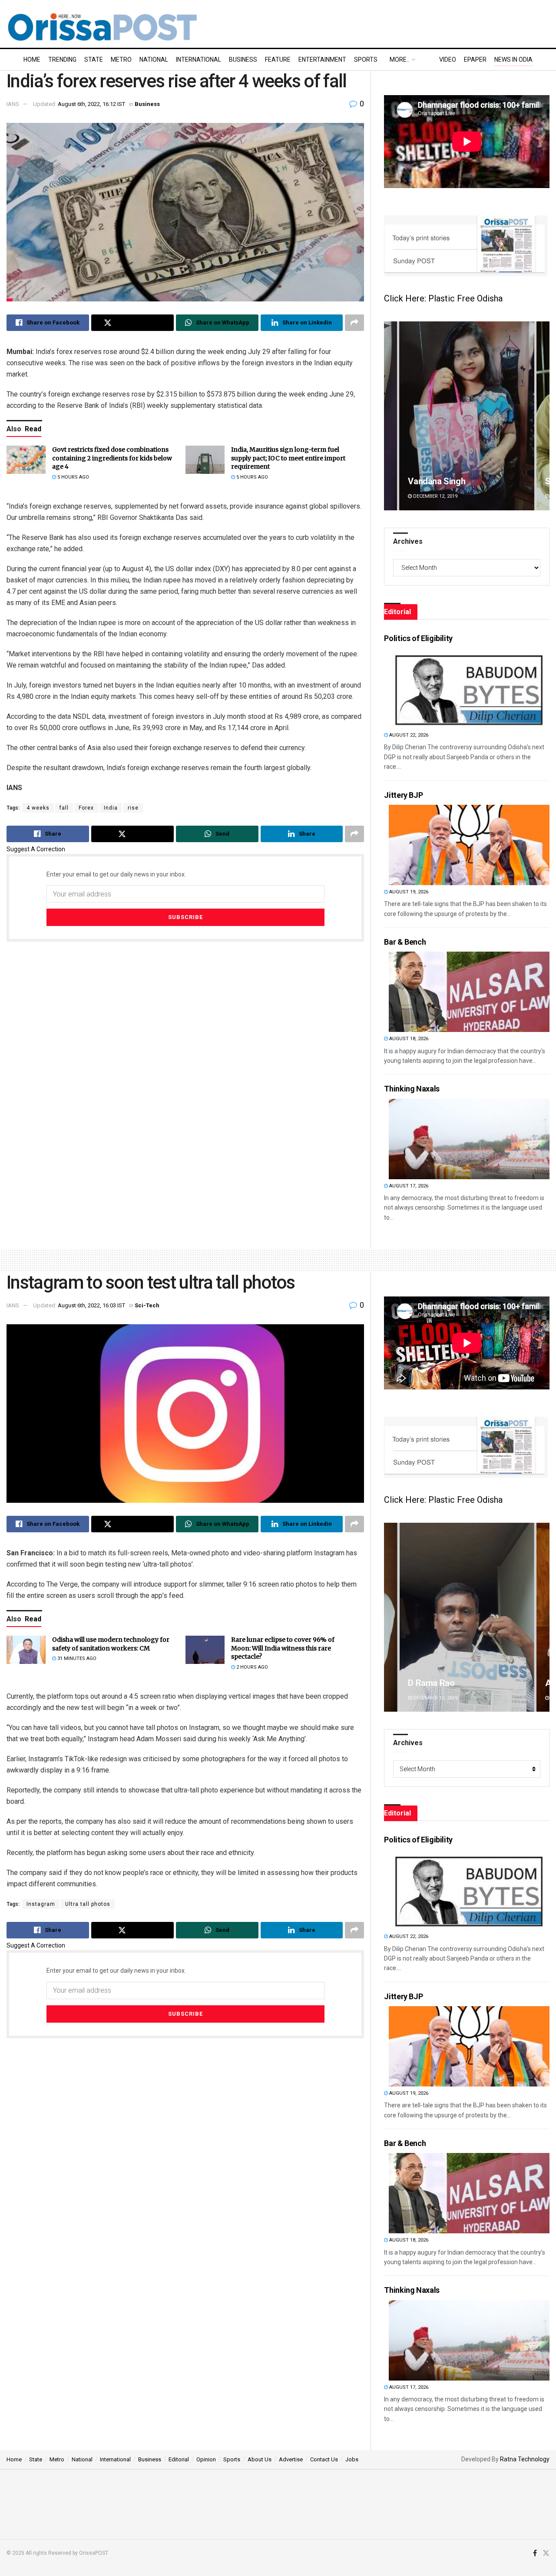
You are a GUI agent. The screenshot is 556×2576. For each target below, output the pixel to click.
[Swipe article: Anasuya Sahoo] (467, 1617)
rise (133, 808)
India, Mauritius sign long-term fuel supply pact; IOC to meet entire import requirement (288, 458)
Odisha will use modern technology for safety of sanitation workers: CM (111, 1644)
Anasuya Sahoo (438, 1683)
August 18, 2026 (408, 1039)
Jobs (352, 2459)
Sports (366, 60)
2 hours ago (252, 1667)
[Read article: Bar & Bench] (469, 992)
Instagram (41, 1904)
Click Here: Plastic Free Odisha (443, 298)
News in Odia (513, 60)
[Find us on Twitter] (546, 2553)
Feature (278, 60)
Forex (86, 808)
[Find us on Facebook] (535, 2553)
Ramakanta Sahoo (443, 481)
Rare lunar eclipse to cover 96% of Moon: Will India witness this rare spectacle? (283, 1648)
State (94, 60)
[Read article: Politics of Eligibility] (469, 688)
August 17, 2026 (408, 1186)
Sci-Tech (147, 1305)
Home (32, 60)
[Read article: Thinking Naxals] (469, 1139)
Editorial (179, 2459)
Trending (62, 60)
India (111, 808)
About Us (260, 2459)
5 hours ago (73, 477)
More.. (399, 60)
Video (448, 60)
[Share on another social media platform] (354, 323)
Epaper (475, 60)
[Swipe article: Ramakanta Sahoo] (467, 416)
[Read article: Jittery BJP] (469, 845)
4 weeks (38, 808)
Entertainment (322, 60)
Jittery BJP (403, 795)
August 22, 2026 (408, 735)
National (154, 60)
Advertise (291, 2459)
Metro (121, 60)
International (199, 60)
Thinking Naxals (412, 1089)
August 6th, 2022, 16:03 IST (91, 1305)
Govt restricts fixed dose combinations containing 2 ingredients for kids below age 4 (112, 458)
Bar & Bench (405, 942)
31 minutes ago (76, 1658)
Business (243, 60)
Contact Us (324, 2459)
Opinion (206, 2459)
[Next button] (543, 416)
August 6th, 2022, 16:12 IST (91, 104)
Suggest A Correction (36, 849)
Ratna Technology (525, 2459)
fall (64, 808)
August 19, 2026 (408, 892)
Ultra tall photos (88, 1904)
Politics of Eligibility (418, 638)
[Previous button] (391, 416)
